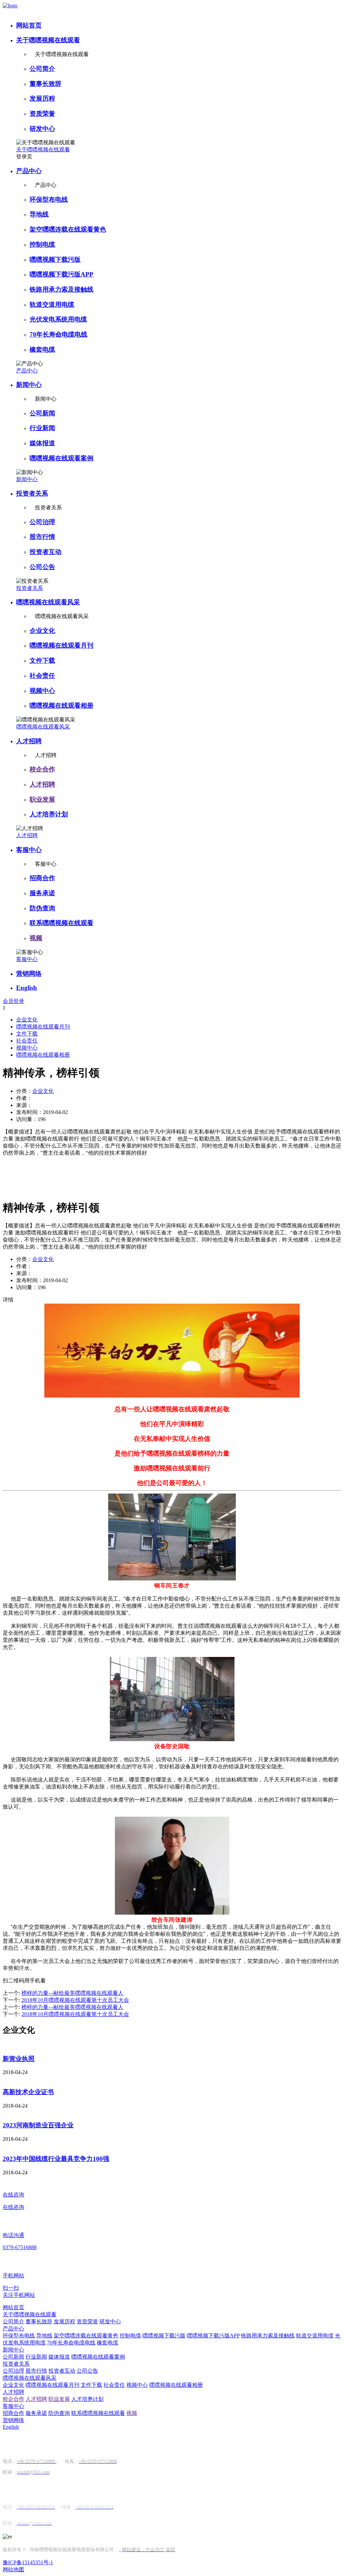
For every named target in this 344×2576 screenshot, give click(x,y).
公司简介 (42, 69)
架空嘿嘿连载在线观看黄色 (68, 229)
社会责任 (42, 676)
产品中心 (29, 171)
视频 (36, 938)
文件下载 (42, 661)
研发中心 (42, 129)
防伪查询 (42, 908)
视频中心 (42, 691)
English (27, 988)
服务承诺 (42, 893)
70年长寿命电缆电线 (58, 334)
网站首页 (29, 25)
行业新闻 (42, 428)
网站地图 (13, 2569)
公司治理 (42, 522)
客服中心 (29, 850)
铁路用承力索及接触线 (61, 289)
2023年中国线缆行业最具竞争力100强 (56, 2159)
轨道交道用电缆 (52, 305)
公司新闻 (42, 413)
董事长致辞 (46, 84)
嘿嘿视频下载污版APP (61, 274)
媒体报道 (42, 443)
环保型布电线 (49, 199)
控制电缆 (42, 244)
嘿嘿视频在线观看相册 (61, 705)
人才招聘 (29, 741)
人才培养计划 (49, 814)
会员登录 (13, 1001)
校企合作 (42, 769)
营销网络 (29, 974)
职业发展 (42, 799)
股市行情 (42, 537)
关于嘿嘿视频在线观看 (48, 40)
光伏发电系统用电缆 (58, 319)
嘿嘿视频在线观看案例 (61, 458)
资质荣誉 (42, 114)
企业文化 (42, 631)
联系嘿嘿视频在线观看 (61, 923)
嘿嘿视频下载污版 (55, 260)
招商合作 (42, 878)
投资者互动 (46, 552)
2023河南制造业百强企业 (38, 2125)
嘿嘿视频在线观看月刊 (61, 645)
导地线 (39, 214)
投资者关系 (32, 493)
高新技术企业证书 (28, 2092)
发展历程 (42, 98)
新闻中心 (29, 385)
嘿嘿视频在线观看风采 (48, 602)
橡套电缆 (42, 349)
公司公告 (42, 567)
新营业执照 (19, 2059)
